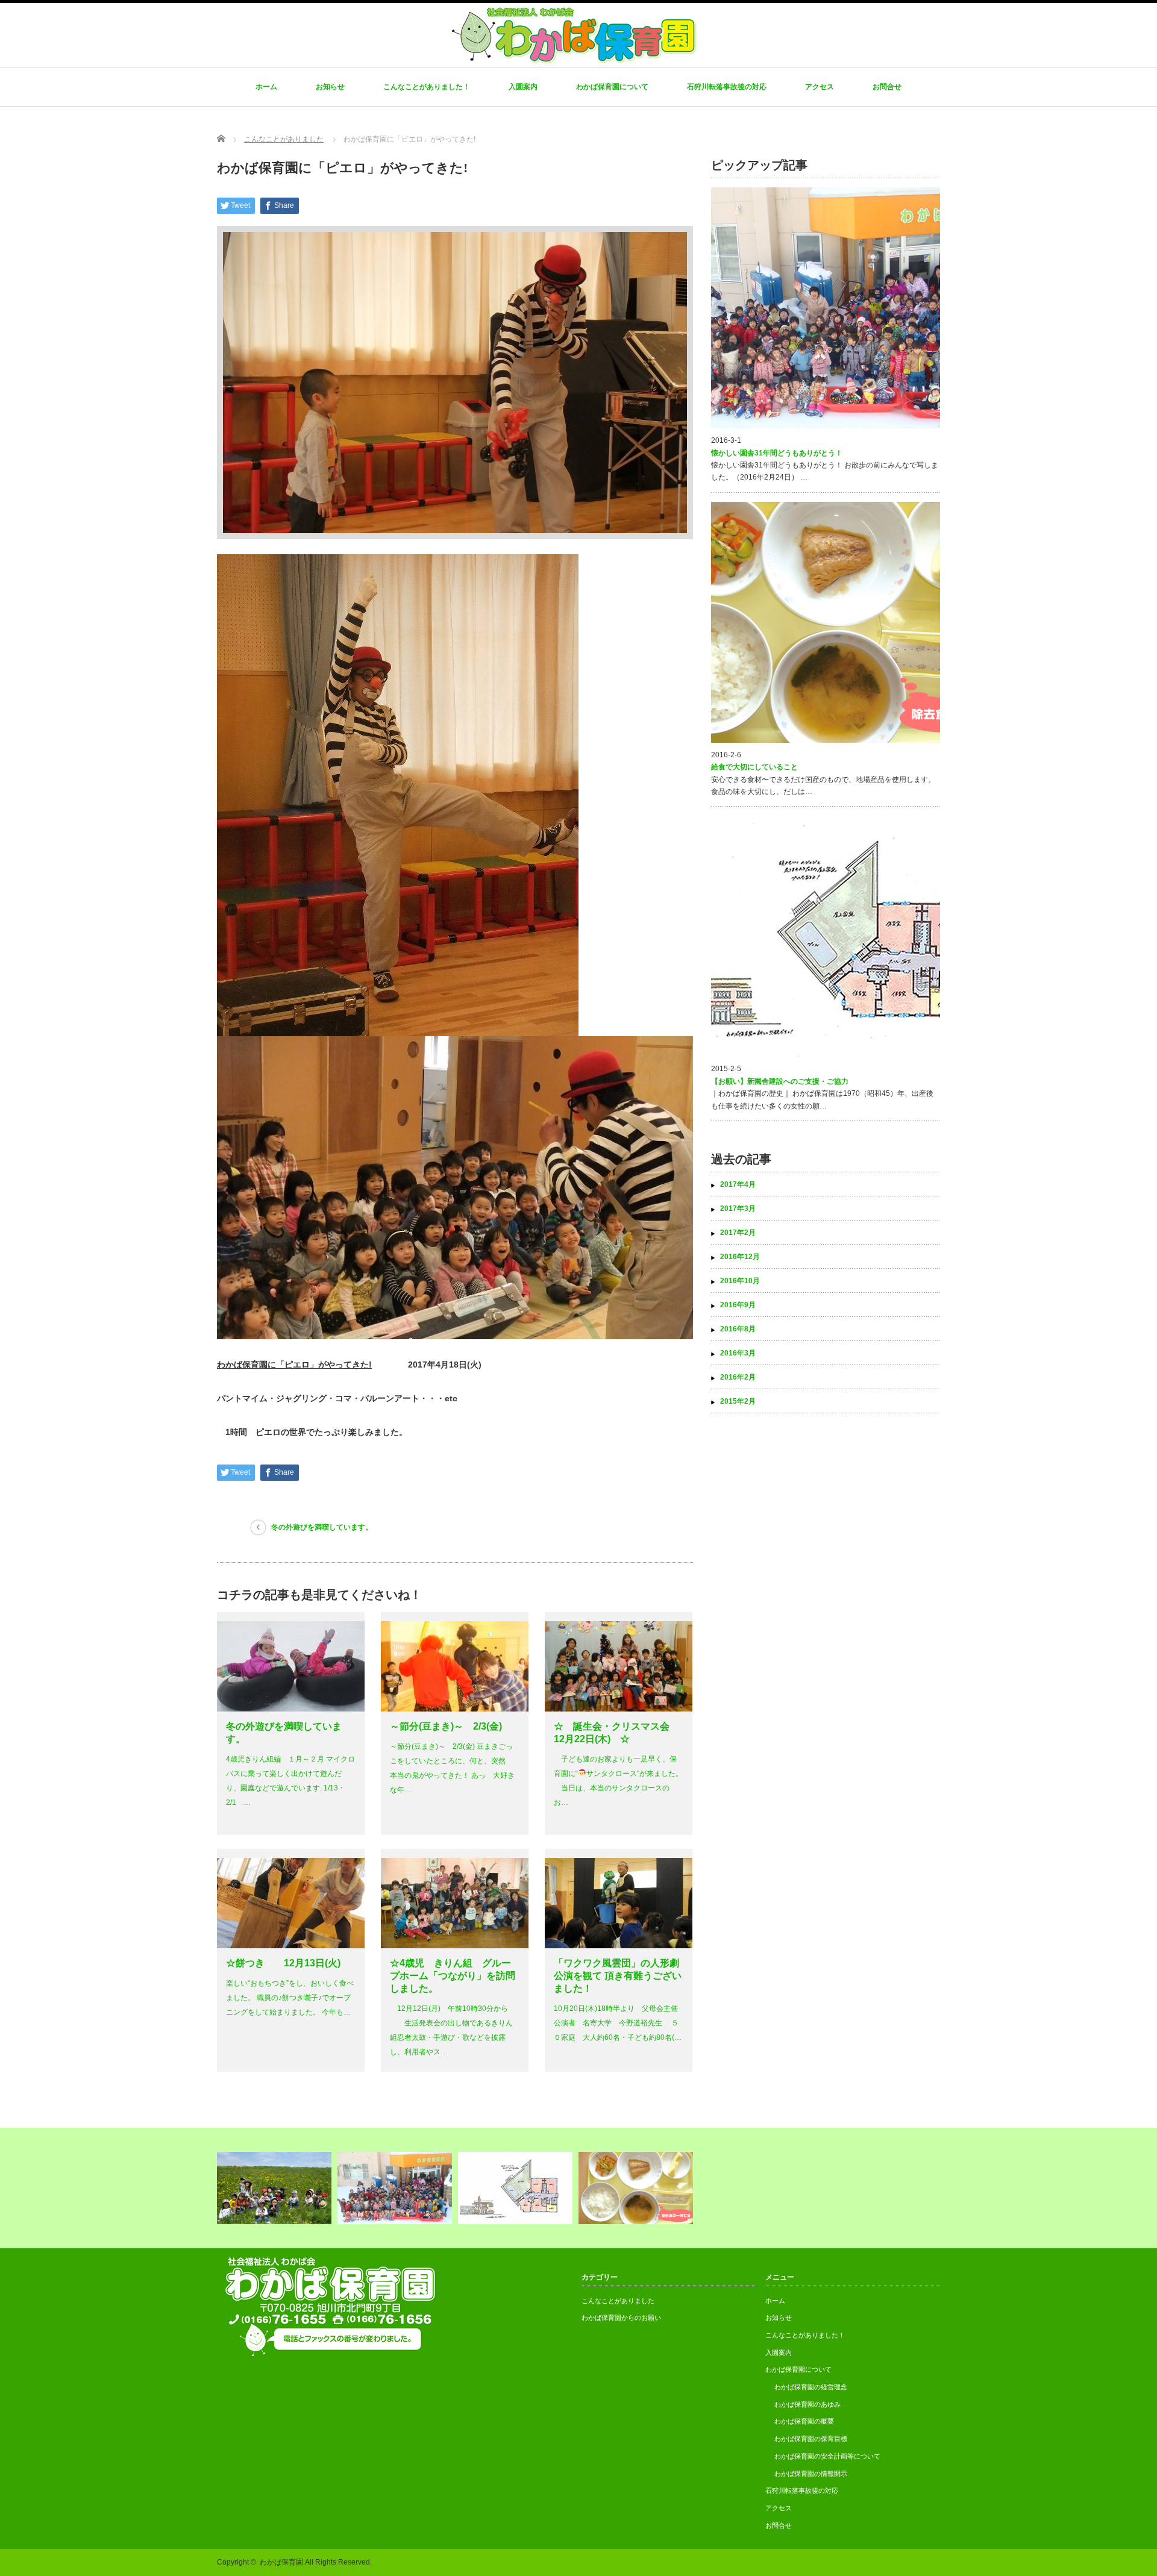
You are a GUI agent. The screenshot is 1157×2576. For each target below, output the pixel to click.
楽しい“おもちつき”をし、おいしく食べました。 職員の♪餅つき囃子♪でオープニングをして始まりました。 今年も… (290, 1998)
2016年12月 (740, 1257)
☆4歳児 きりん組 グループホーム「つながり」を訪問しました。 (453, 1976)
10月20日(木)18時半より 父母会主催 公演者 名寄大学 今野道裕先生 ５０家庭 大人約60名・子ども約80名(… (618, 2023)
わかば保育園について (612, 87)
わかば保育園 (281, 2562)
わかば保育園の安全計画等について (827, 2456)
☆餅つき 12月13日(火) (283, 1963)
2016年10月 (740, 1281)
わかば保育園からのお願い (621, 2318)
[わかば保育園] (574, 60)
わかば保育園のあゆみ (807, 2404)
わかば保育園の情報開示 (811, 2474)
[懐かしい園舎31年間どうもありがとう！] (396, 2188)
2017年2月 (738, 1233)
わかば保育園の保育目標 (811, 2439)
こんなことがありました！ (427, 87)
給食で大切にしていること (754, 767)
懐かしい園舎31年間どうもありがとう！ (777, 453)
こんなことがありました (618, 2301)
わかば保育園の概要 (804, 2421)
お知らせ (330, 87)
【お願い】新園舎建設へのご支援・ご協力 (780, 1081)
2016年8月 (738, 1329)
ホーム (266, 87)
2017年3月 (738, 1208)
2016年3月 (738, 1353)
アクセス (820, 87)
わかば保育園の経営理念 (811, 2387)
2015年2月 (738, 1401)
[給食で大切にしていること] (637, 2188)
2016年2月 (738, 1377)
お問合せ (887, 87)
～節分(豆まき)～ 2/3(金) (446, 1726)
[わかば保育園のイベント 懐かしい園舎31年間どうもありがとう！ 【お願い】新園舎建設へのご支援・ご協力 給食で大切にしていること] (578, 2188)
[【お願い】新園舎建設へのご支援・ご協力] (517, 2188)
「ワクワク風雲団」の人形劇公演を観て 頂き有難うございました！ (618, 1976)
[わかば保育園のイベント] (276, 2188)
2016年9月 (738, 1305)
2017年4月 (738, 1184)
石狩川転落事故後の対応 (727, 87)
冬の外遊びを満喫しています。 (322, 1527)
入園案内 (523, 87)
